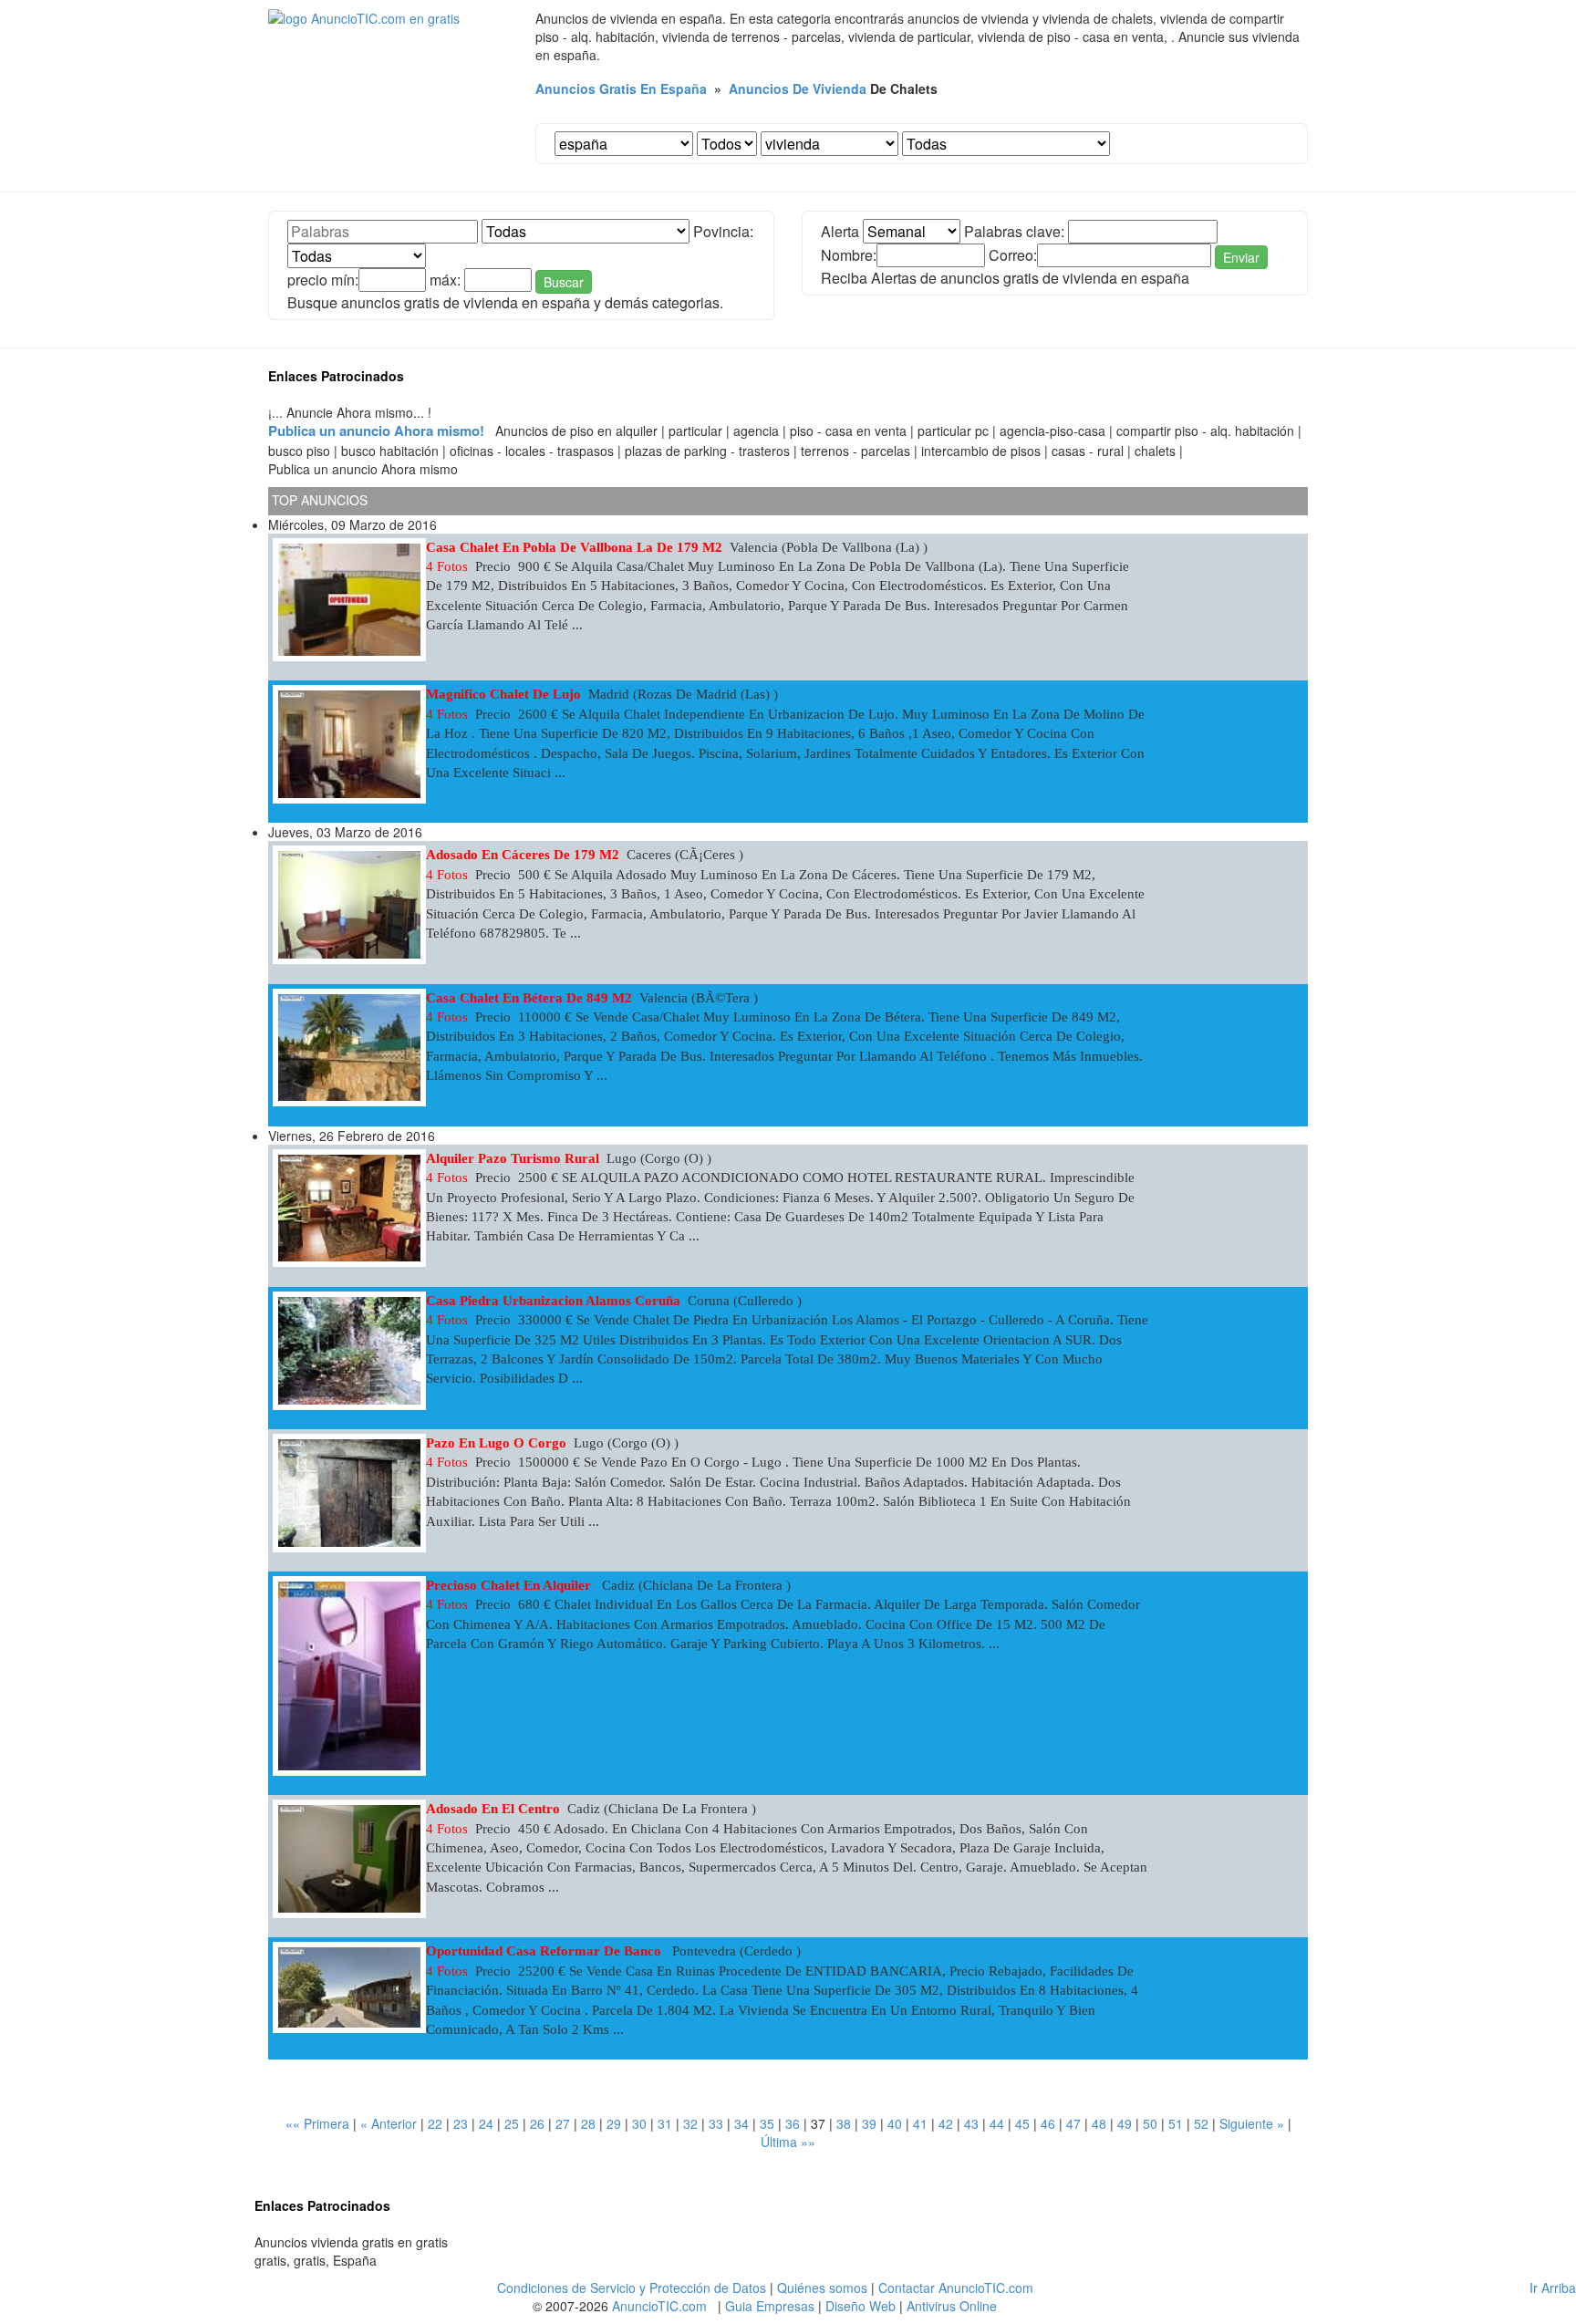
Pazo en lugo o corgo (496, 1443)
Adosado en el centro (493, 1809)
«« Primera (317, 2123)
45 (1022, 2123)
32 (690, 2123)
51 (1176, 2123)
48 (1099, 2123)
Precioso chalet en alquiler (510, 1585)
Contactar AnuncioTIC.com (956, 2288)
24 (486, 2123)
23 (461, 2123)
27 (563, 2123)
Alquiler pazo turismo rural (513, 1158)
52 (1201, 2123)
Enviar (1241, 257)
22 (435, 2123)
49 (1125, 2123)
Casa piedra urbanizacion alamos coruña (553, 1301)
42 (946, 2123)
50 (1150, 2123)
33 (716, 2123)
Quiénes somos (822, 2288)
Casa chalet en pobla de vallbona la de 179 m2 (574, 547)
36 (793, 2123)
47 (1073, 2123)
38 (844, 2123)
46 (1048, 2123)
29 (614, 2123)
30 (639, 2123)
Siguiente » (1252, 2123)
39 (869, 2123)
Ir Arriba (1553, 2288)
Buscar (564, 282)
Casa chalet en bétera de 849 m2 (529, 998)
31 (665, 2123)
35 (767, 2123)
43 (971, 2123)
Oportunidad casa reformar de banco (545, 1951)
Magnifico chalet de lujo (503, 694)
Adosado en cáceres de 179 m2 (523, 855)
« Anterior (389, 2123)
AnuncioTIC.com (659, 2306)
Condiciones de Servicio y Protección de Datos (632, 2288)
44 (997, 2123)
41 (920, 2123)
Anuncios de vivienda (798, 88)
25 (512, 2123)
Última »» (788, 2142)
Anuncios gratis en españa (621, 88)
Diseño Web (861, 2306)
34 (741, 2123)
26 (537, 2123)
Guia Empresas (770, 2306)
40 (895, 2123)
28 (588, 2123)
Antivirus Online (952, 2306)
